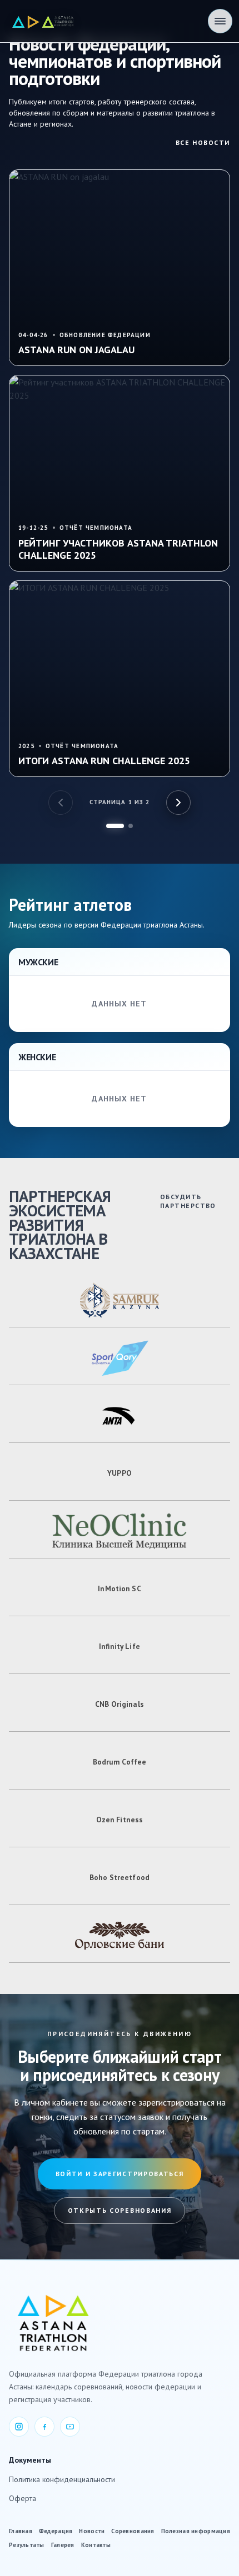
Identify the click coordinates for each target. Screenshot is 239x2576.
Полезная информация (196, 2531)
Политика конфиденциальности (62, 2479)
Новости (92, 2531)
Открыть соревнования (120, 2210)
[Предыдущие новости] (61, 803)
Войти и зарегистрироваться (120, 2174)
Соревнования (133, 2531)
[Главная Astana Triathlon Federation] (43, 21)
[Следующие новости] (178, 803)
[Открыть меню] (220, 21)
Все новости (203, 142)
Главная (21, 2531)
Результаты (27, 2545)
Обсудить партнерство (188, 1201)
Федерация (56, 2531)
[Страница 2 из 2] (131, 826)
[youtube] (70, 2427)
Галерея (63, 2545)
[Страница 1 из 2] (115, 826)
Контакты (96, 2545)
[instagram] (19, 2427)
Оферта (23, 2498)
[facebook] (44, 2427)
